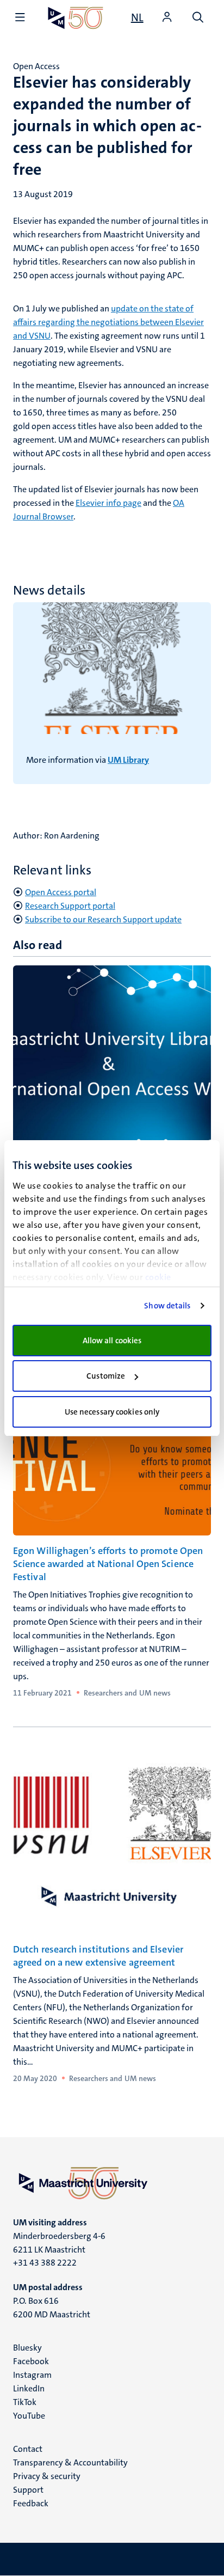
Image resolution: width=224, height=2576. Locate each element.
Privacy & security (47, 2476)
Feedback (31, 2503)
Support (28, 2490)
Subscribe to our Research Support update (103, 919)
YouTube (29, 2416)
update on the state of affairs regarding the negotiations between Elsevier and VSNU (108, 322)
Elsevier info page (108, 503)
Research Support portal (70, 906)
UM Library (128, 760)
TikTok (25, 2402)
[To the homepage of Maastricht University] (76, 18)
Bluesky (27, 2348)
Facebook (31, 2361)
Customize (106, 1376)
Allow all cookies (112, 1341)
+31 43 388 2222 (45, 2263)
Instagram (32, 2375)
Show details (167, 1306)
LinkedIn (29, 2388)
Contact (28, 2449)
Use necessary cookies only (112, 1412)
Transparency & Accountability (70, 2462)
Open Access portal (61, 892)
